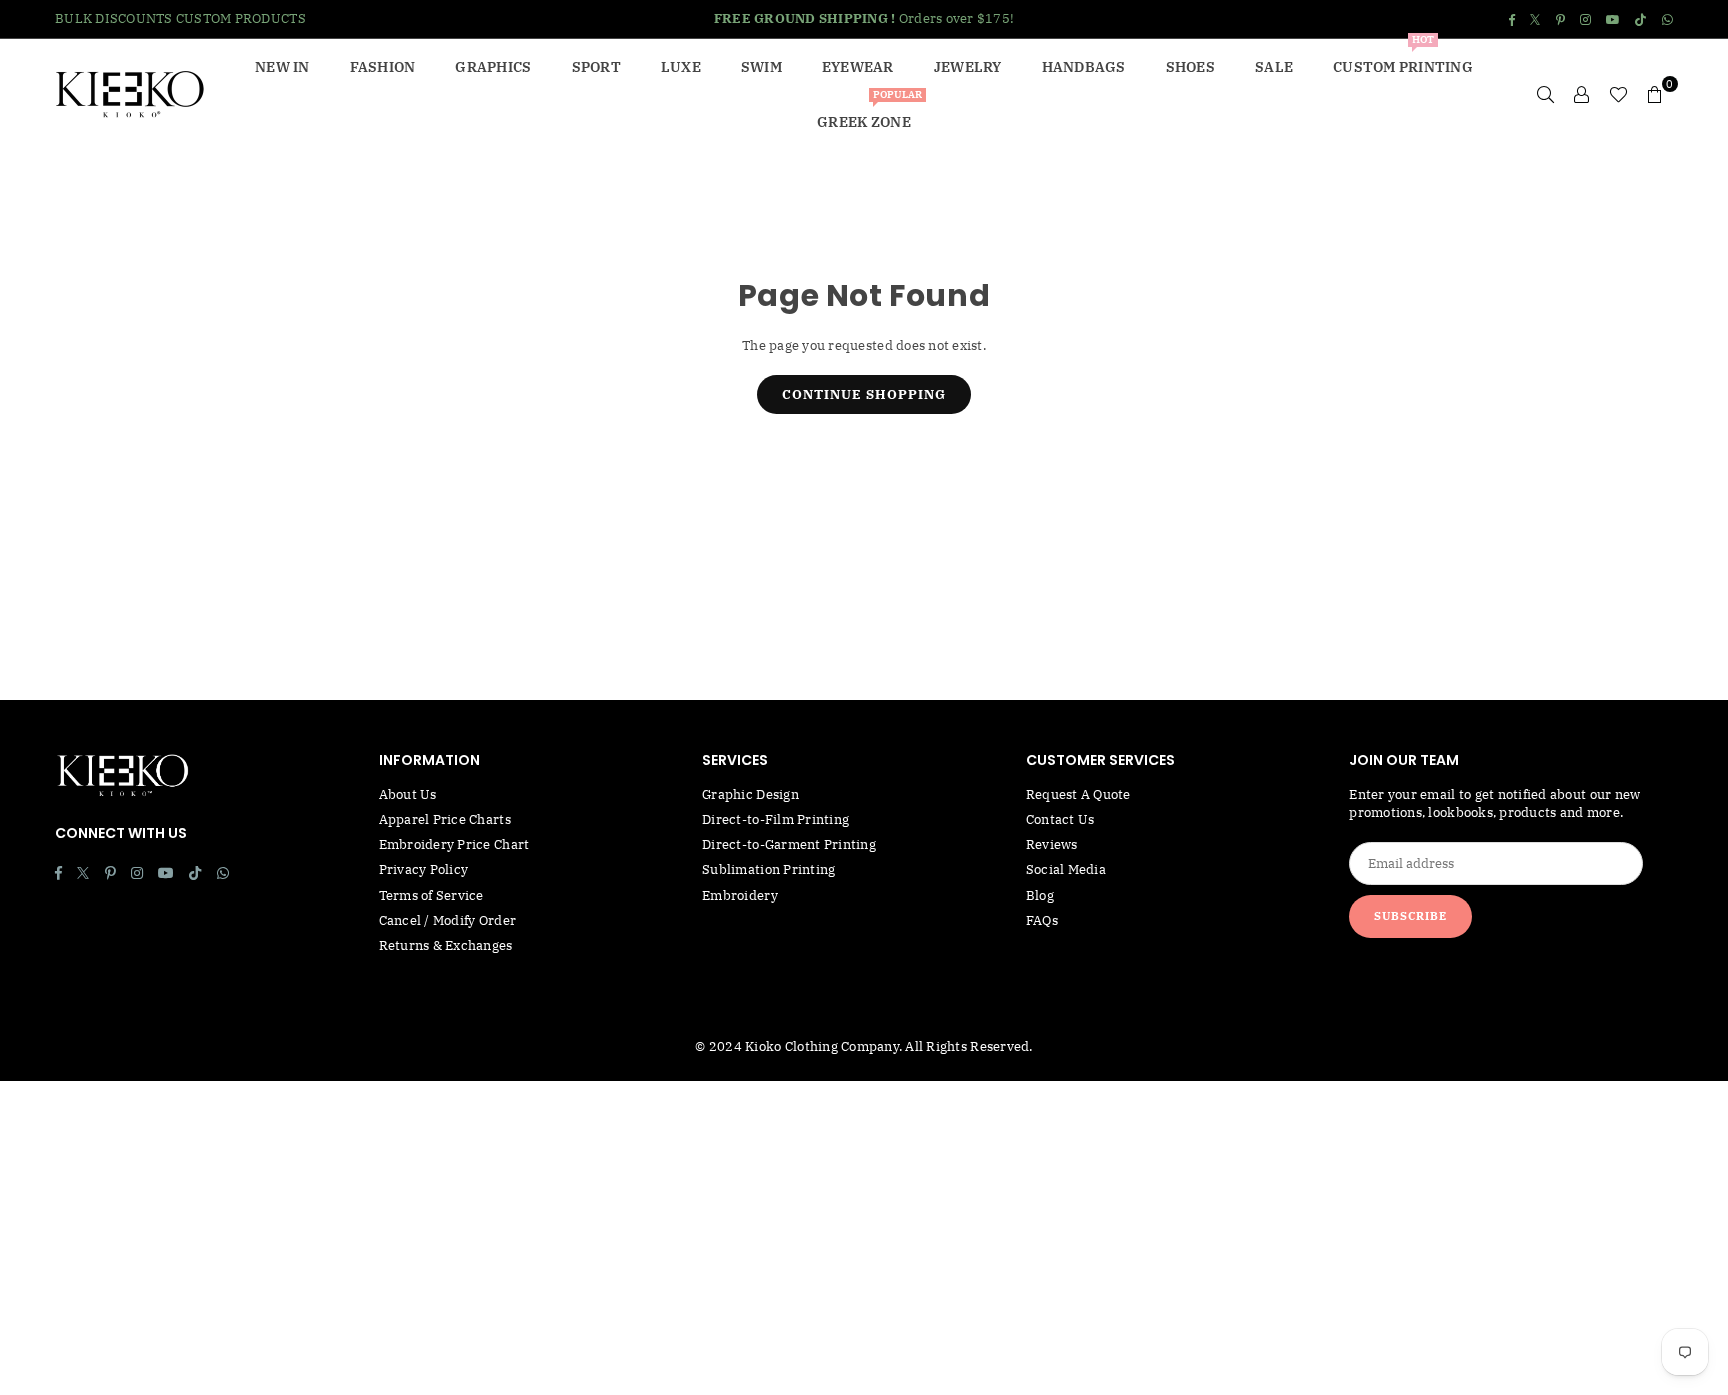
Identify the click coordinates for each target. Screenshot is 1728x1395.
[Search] (1546, 94)
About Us (408, 794)
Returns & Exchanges (446, 945)
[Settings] (1582, 94)
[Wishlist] (1618, 94)
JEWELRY (968, 67)
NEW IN (282, 67)
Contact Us (1060, 819)
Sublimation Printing (768, 869)
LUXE (681, 67)
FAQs (1042, 920)
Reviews (1052, 844)
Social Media (1066, 869)
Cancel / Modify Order (447, 920)
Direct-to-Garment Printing (789, 844)
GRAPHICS (493, 67)
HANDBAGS (1084, 67)
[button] (1655, 94)
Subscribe (1410, 916)
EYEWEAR (858, 67)
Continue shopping (864, 394)
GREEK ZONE (869, 112)
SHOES (1190, 67)
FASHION (383, 67)
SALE (1274, 67)
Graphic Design (750, 794)
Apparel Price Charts (445, 819)
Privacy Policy (424, 869)
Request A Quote (1078, 794)
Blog (1040, 895)
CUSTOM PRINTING (1403, 57)
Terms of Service (431, 895)
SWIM (761, 67)
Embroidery (740, 895)
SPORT (596, 67)
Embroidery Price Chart (454, 844)
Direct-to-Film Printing (775, 819)
